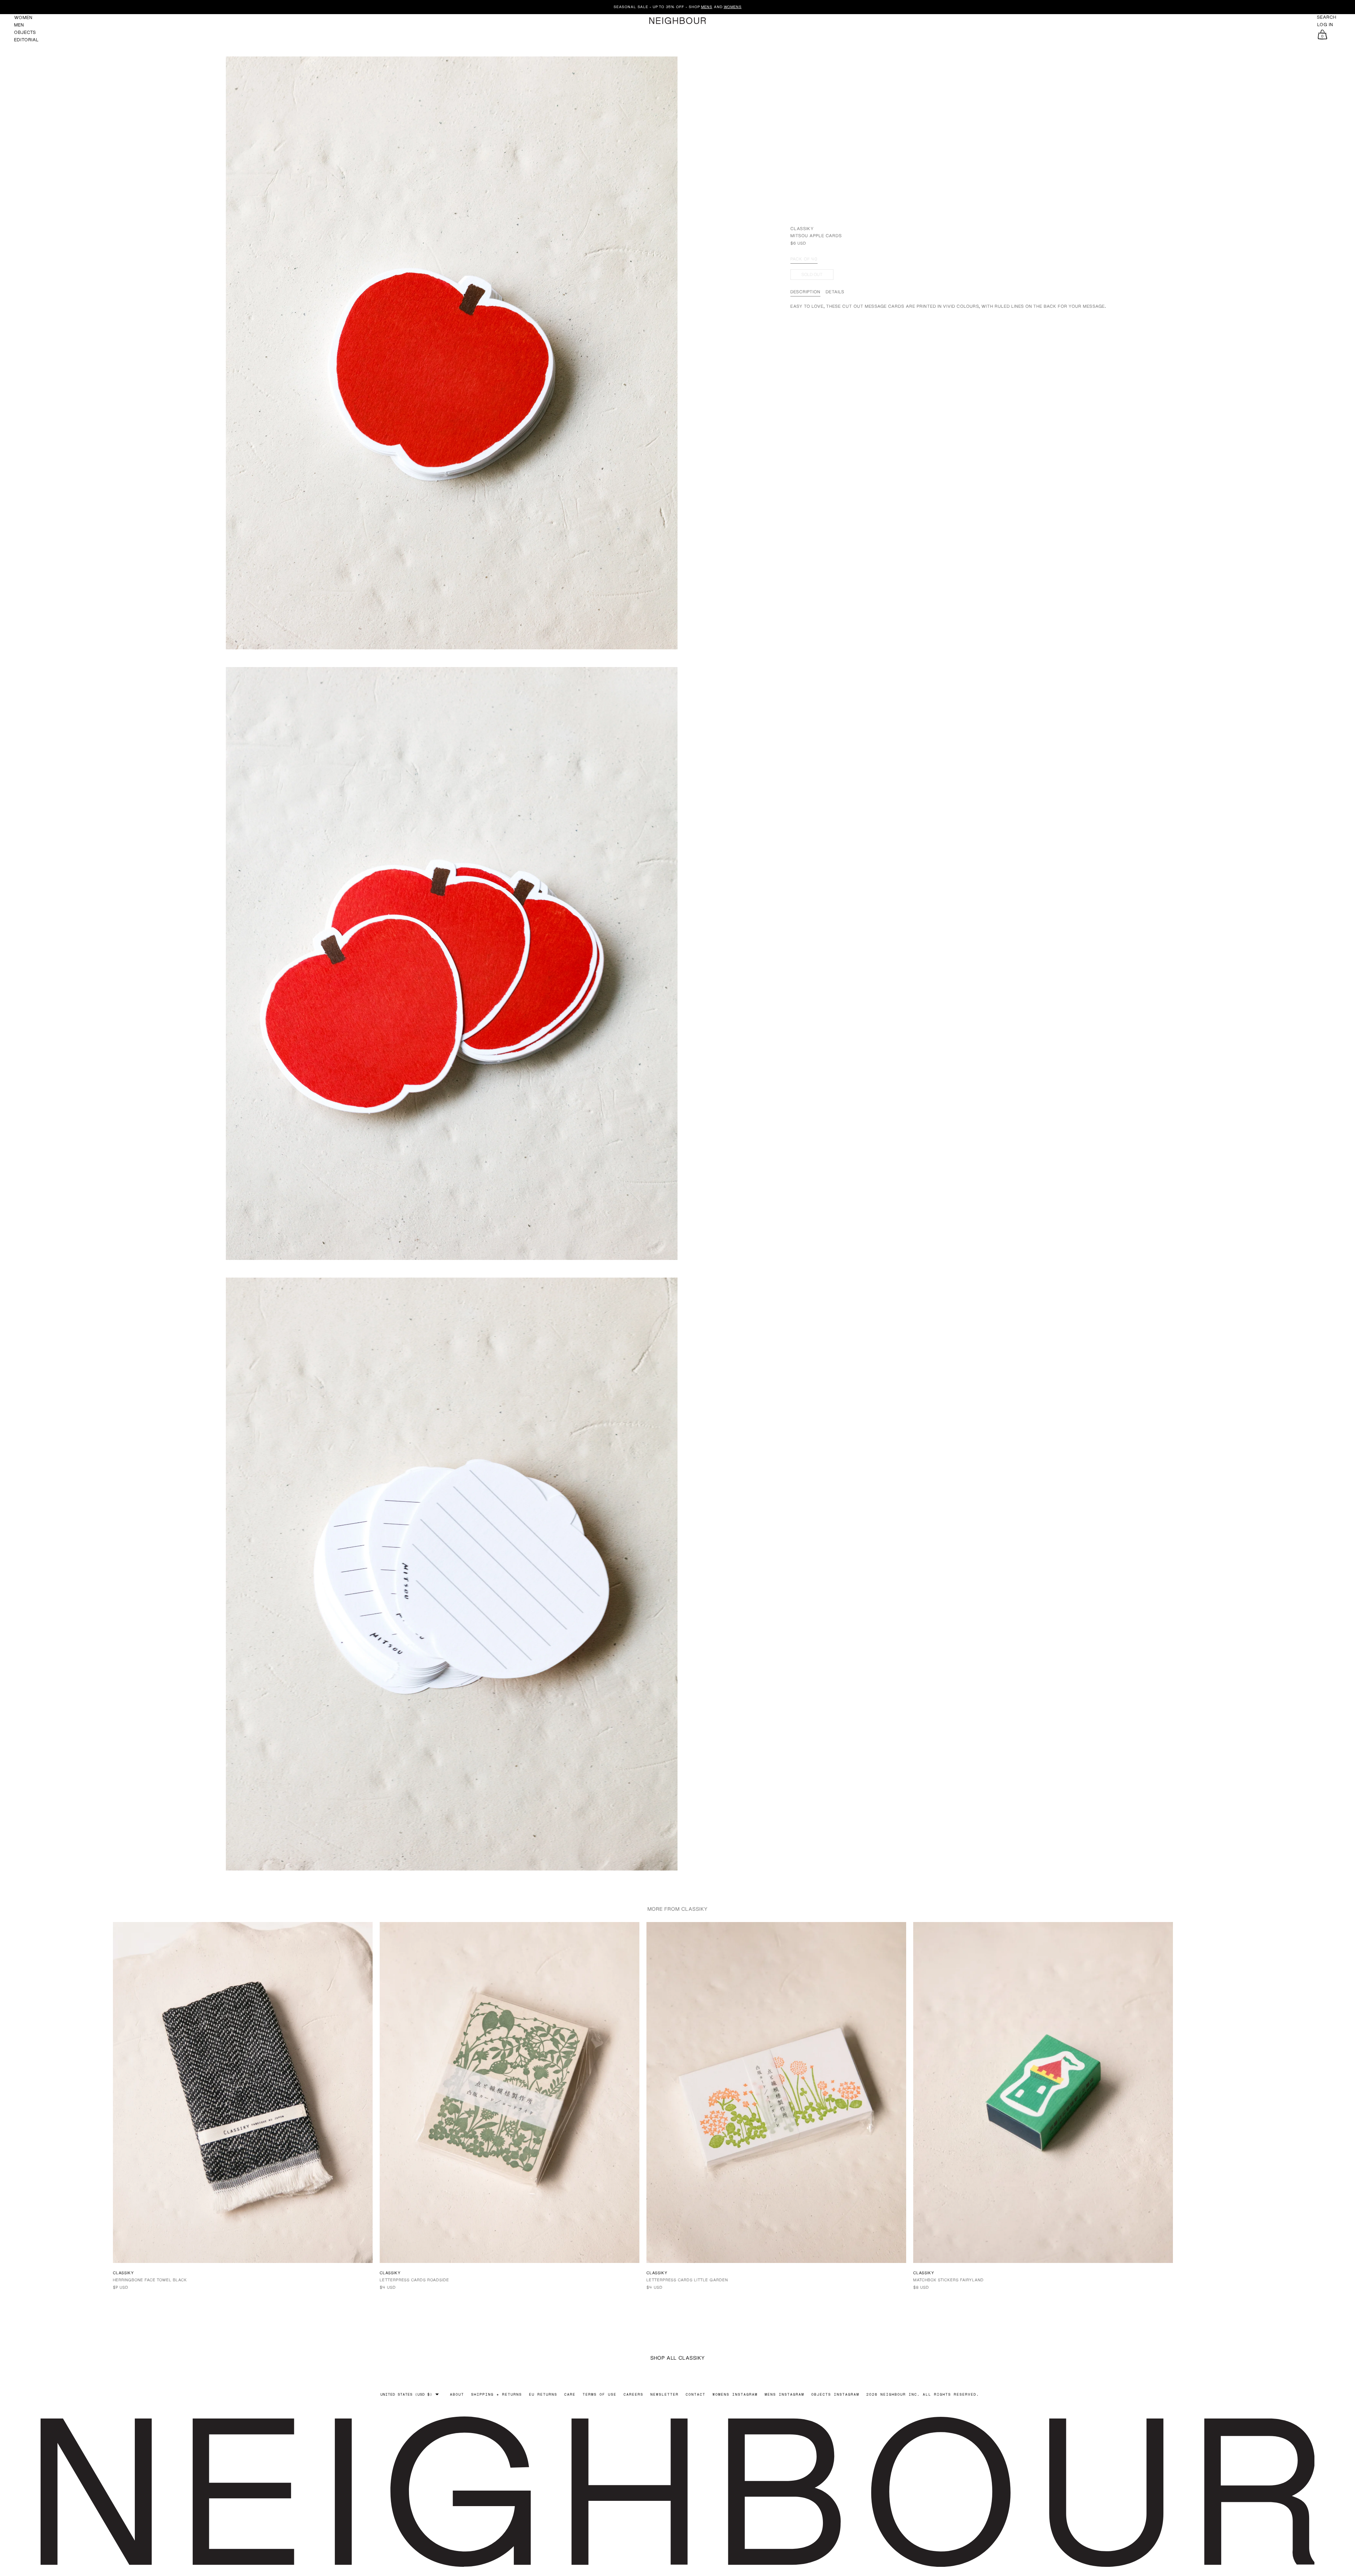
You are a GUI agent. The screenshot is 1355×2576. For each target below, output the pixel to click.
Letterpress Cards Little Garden (687, 2280)
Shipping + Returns (496, 2394)
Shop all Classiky (678, 2358)
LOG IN (1325, 25)
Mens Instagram (784, 2394)
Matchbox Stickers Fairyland (948, 2280)
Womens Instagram (735, 2394)
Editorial (26, 40)
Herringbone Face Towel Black (150, 2280)
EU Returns (543, 2394)
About (457, 2394)
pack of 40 (804, 259)
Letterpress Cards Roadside (414, 2280)
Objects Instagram (835, 2394)
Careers (633, 2394)
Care (570, 2394)
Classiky (802, 229)
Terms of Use (600, 2394)
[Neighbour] (677, 21)
